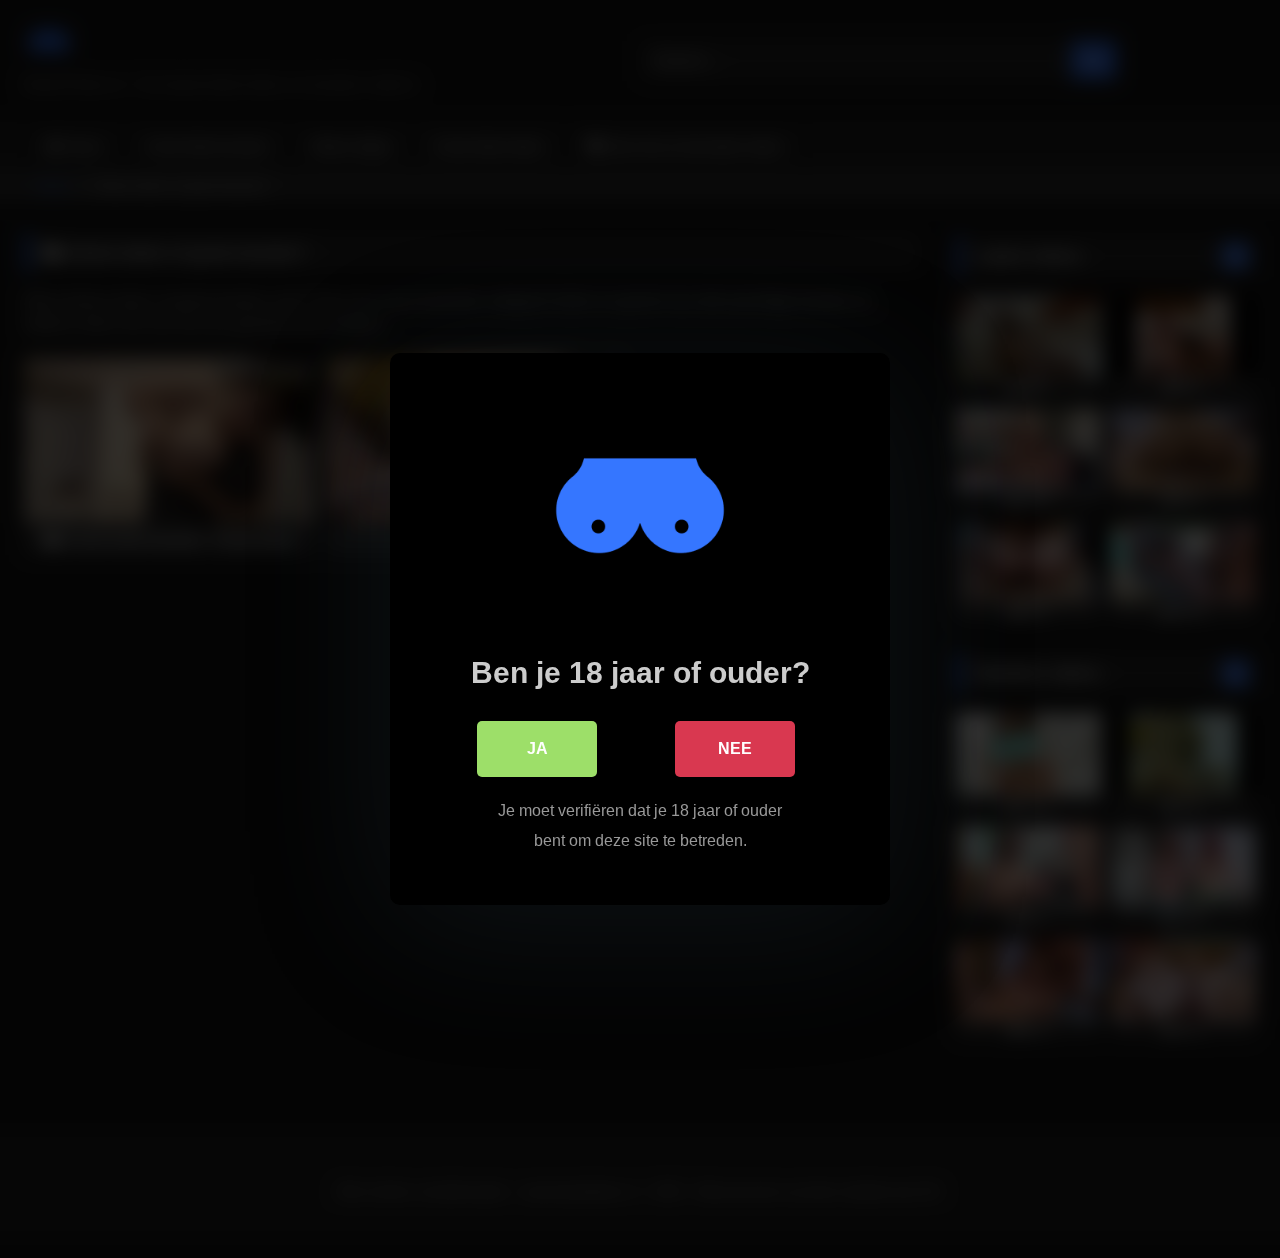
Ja (537, 748)
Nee (735, 748)
